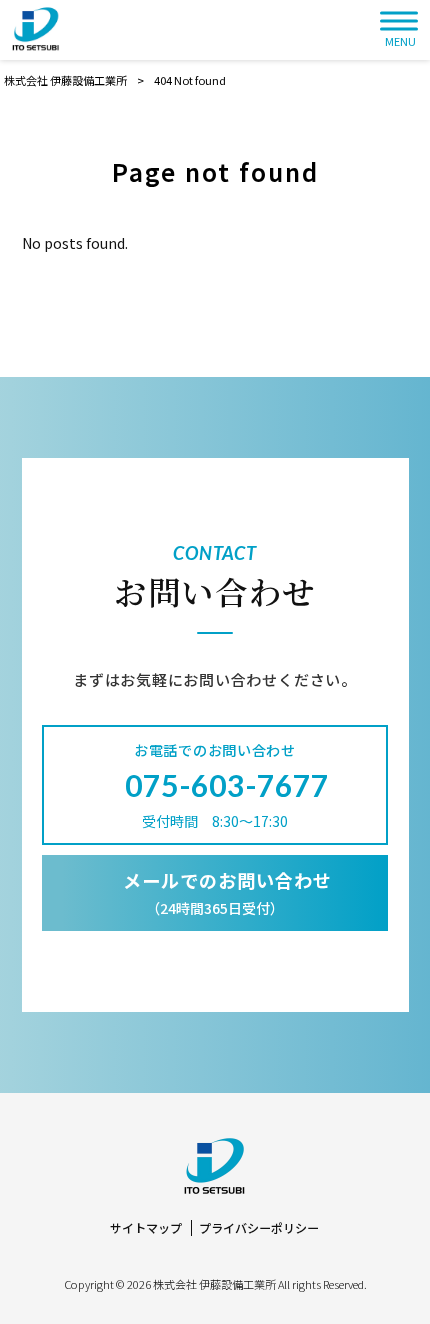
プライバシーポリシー (259, 1228)
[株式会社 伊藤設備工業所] (36, 30)
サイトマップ (146, 1228)
